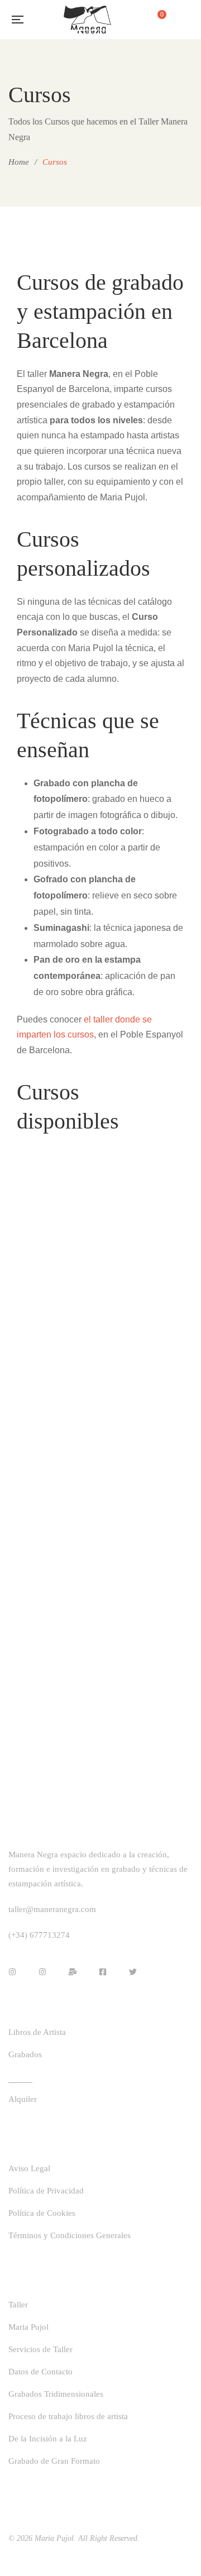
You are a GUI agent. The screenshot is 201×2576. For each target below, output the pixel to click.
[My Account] (187, 20)
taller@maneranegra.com (52, 1909)
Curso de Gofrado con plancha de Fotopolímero (147, 1578)
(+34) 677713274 (39, 1935)
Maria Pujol (54, 2538)
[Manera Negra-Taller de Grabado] (87, 20)
